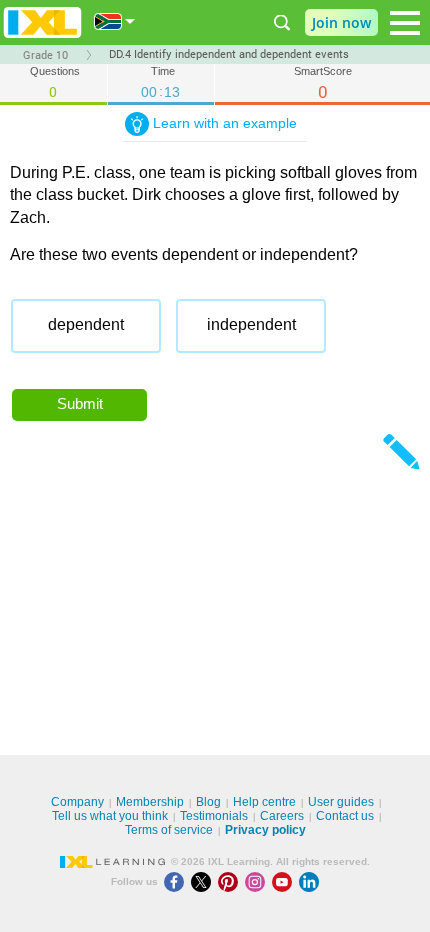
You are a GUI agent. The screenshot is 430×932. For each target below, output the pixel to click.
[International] (115, 21)
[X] (204, 881)
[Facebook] (177, 881)
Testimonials (214, 816)
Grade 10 (45, 55)
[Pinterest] (231, 881)
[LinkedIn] (311, 881)
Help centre (264, 802)
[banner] (42, 22)
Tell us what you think (110, 816)
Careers (282, 816)
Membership (150, 802)
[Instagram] (258, 881)
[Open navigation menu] (405, 23)
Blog (208, 802)
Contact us (345, 816)
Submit (80, 403)
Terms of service (169, 830)
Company (77, 802)
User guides (341, 802)
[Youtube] (285, 881)
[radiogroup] (215, 333)
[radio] (86, 326)
